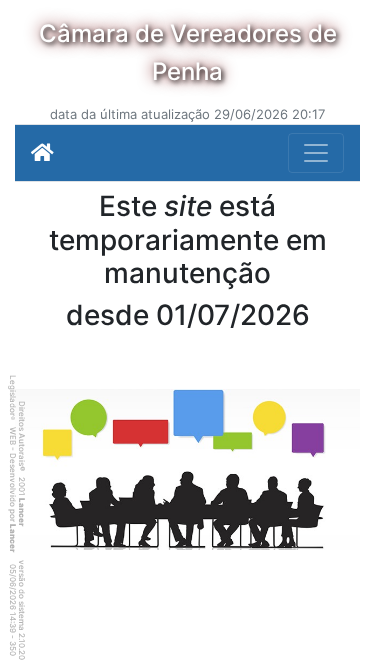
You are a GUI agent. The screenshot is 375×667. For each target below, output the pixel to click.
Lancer (22, 512)
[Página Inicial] (42, 153)
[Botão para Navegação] (316, 153)
